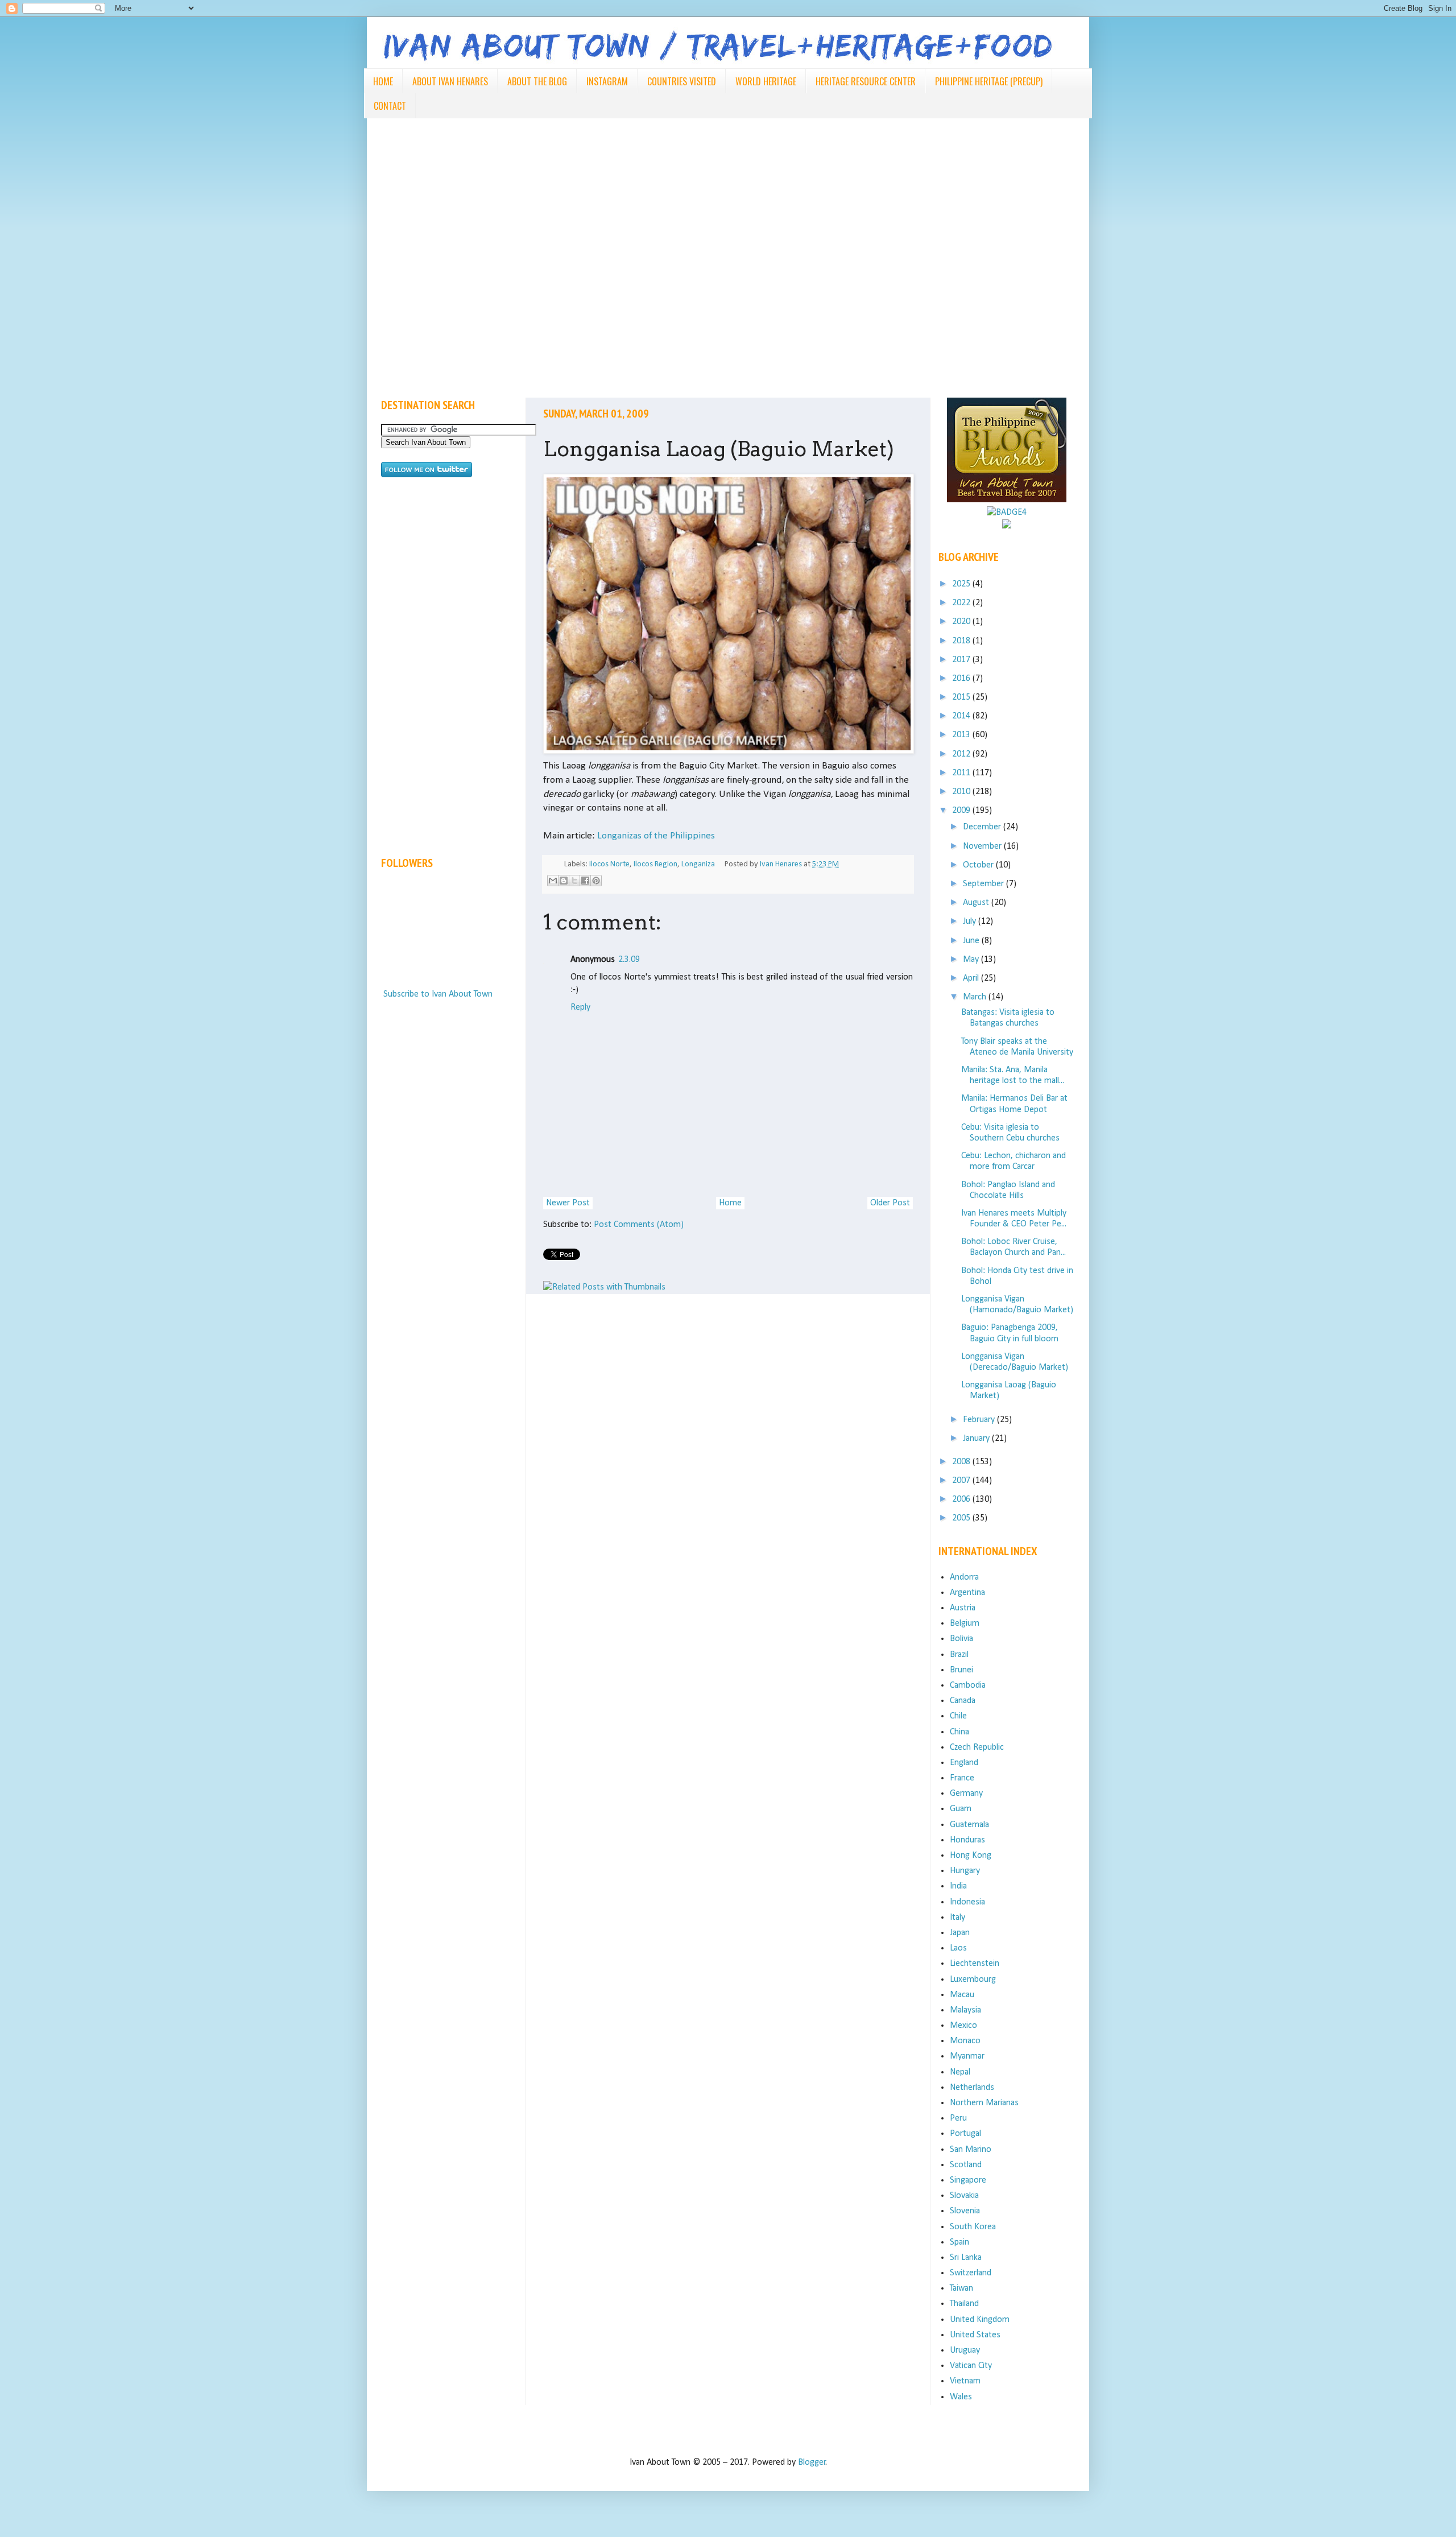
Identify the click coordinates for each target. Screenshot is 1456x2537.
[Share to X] (574, 881)
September (985, 884)
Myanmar (967, 2056)
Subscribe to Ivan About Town (438, 994)
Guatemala (969, 1825)
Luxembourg (973, 1980)
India (958, 1886)
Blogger (812, 2462)
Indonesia (967, 1902)
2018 (962, 641)
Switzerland (971, 2273)
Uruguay (965, 2350)
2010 (962, 792)
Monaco (965, 2041)
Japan (960, 1933)
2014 (962, 716)
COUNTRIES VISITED (682, 81)
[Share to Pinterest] (596, 881)
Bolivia (961, 1639)
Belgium (965, 1623)
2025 (962, 584)
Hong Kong (971, 1856)
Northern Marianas (984, 2103)
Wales (961, 2397)
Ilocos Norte (609, 864)
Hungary (965, 1871)
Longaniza (698, 864)
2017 (962, 660)
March (976, 997)
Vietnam (965, 2381)
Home (730, 1203)
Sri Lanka (966, 2258)
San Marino (971, 2150)
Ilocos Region (655, 864)
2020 (962, 622)
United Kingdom (980, 2320)
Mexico (963, 2026)
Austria (963, 1608)
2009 (962, 811)
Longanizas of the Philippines (656, 836)
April (972, 978)
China (959, 1732)
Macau (962, 1995)
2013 (962, 735)
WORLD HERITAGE (766, 81)
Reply (580, 1007)
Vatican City (971, 2366)
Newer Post (568, 1203)
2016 (962, 679)
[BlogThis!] (564, 881)
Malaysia (965, 2010)
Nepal (960, 2072)
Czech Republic (977, 1747)
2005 (962, 1518)
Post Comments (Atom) (639, 1225)
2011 (962, 773)
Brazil (959, 1655)
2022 (962, 603)
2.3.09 (629, 960)
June (972, 941)
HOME (383, 81)
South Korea (973, 2227)
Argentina (967, 1593)
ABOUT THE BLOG (537, 81)
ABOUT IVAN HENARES (450, 81)
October (979, 865)
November (983, 846)
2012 (962, 754)
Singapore (968, 2180)
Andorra (964, 1577)
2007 (962, 1481)
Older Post (890, 1203)
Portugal (965, 2134)
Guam (961, 1809)
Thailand (964, 2304)
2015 (962, 697)
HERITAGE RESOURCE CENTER (866, 81)
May (972, 960)
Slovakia (964, 2196)
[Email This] (553, 881)
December (983, 827)
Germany (966, 1794)
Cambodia (968, 1685)
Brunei (961, 1670)
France (962, 1778)
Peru (958, 2118)
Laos (958, 1948)
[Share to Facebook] (585, 881)
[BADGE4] (1007, 513)
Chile (958, 1716)
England (964, 1763)
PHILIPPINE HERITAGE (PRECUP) (989, 81)
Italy (957, 1918)
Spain (959, 2242)
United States (975, 2335)
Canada (963, 1701)
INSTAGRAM (607, 81)
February (980, 1420)
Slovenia (965, 2211)
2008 (962, 1462)
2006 (962, 1499)
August (977, 903)
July (971, 922)
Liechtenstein (975, 1964)
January (977, 1439)
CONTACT (390, 106)
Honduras (967, 1840)
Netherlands (972, 2088)
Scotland (966, 2165)
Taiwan (961, 2288)
